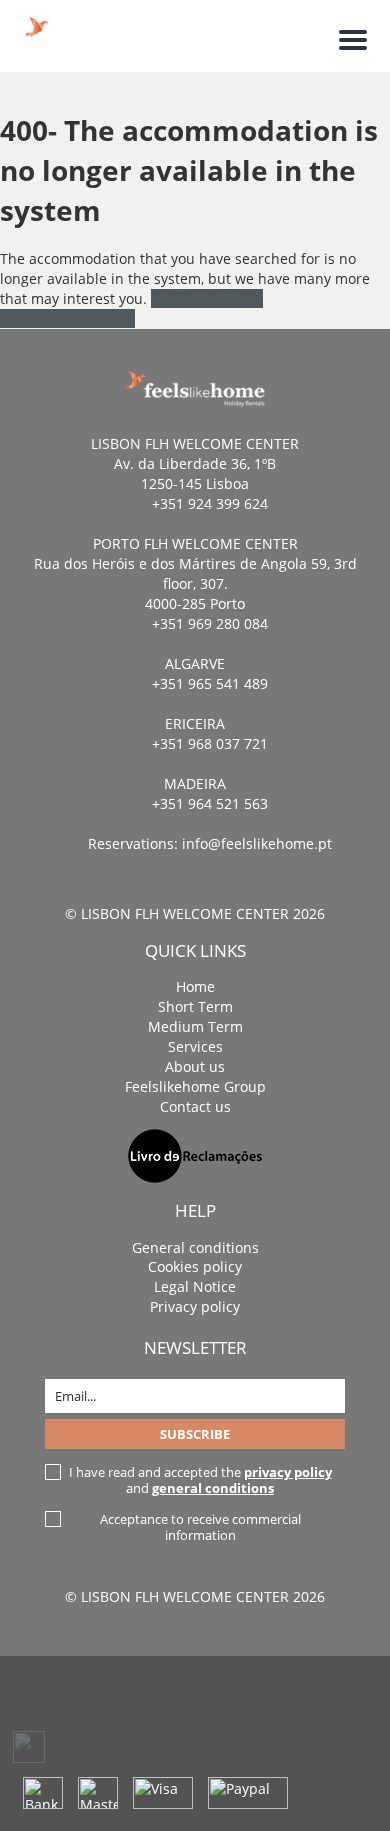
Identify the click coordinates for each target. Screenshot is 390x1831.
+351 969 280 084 (210, 623)
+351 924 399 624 (210, 503)
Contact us (195, 1106)
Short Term (195, 1006)
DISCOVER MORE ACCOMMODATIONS (131, 308)
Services (195, 1046)
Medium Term (195, 1026)
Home (195, 986)
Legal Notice (195, 1286)
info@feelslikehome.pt (257, 843)
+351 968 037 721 (210, 743)
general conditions (213, 1488)
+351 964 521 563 (210, 803)
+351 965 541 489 (210, 683)
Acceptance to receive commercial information (200, 1527)
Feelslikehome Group (195, 1086)
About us (195, 1066)
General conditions (195, 1247)
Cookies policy (195, 1266)
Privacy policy (195, 1306)
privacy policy (288, 1472)
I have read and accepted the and (200, 1480)
